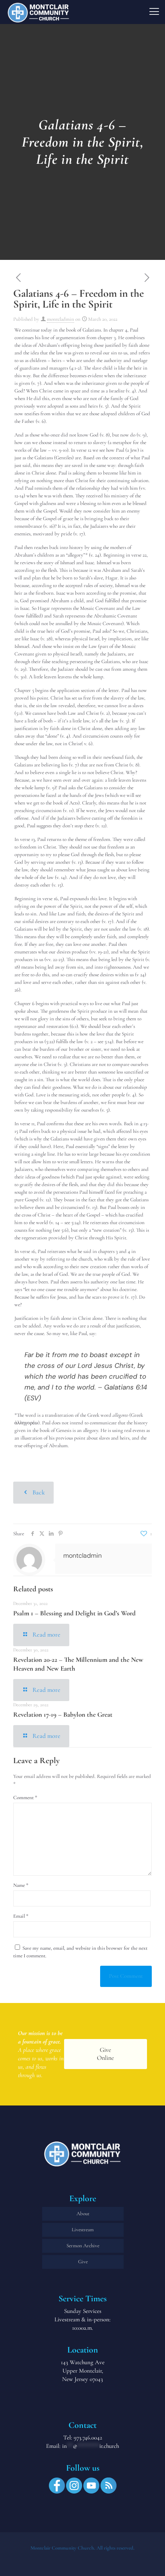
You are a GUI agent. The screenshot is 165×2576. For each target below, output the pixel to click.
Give (83, 2262)
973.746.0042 (88, 2437)
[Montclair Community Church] (38, 12)
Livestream (83, 2230)
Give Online (106, 2054)
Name (21, 1885)
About (83, 2214)
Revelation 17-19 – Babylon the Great (63, 1714)
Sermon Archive (83, 2246)
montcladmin (60, 319)
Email (21, 1916)
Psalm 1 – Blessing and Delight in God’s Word (74, 1613)
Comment (25, 1798)
